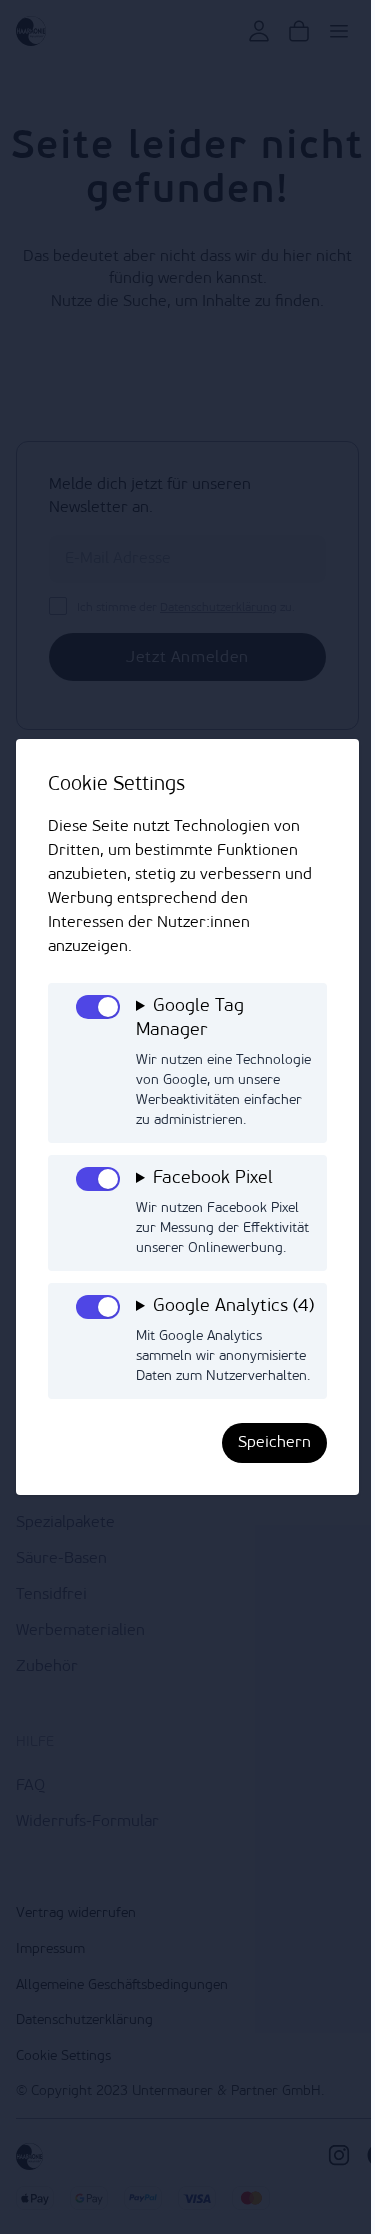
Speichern (259, 1495)
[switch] (98, 1007)
